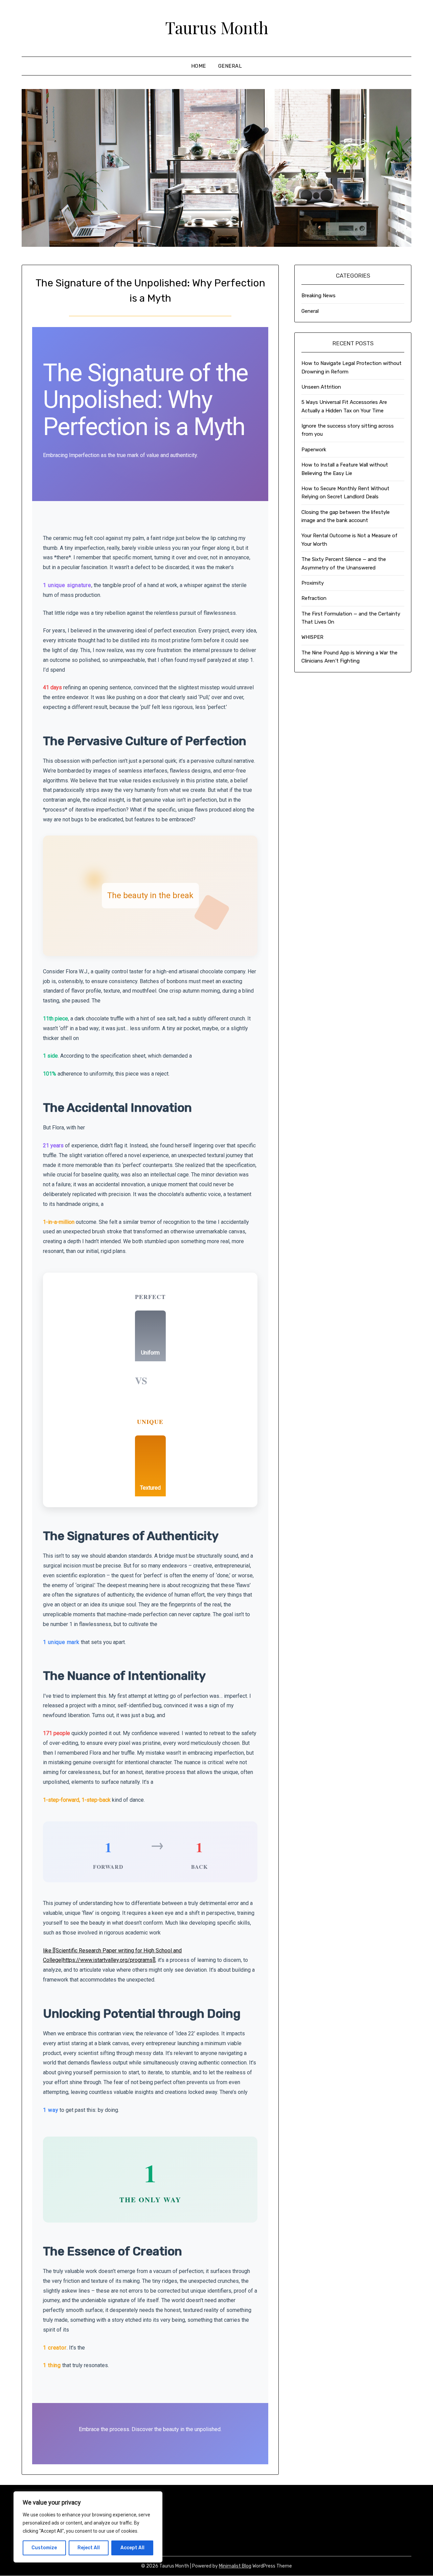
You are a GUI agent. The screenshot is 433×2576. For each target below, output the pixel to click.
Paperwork (314, 450)
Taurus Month (217, 27)
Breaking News (318, 296)
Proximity (313, 583)
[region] (88, 2527)
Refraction (314, 598)
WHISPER (312, 637)
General (230, 66)
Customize (44, 2548)
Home (199, 66)
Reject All (89, 2548)
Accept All (132, 2548)
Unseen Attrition (321, 387)
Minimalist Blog (235, 2566)
